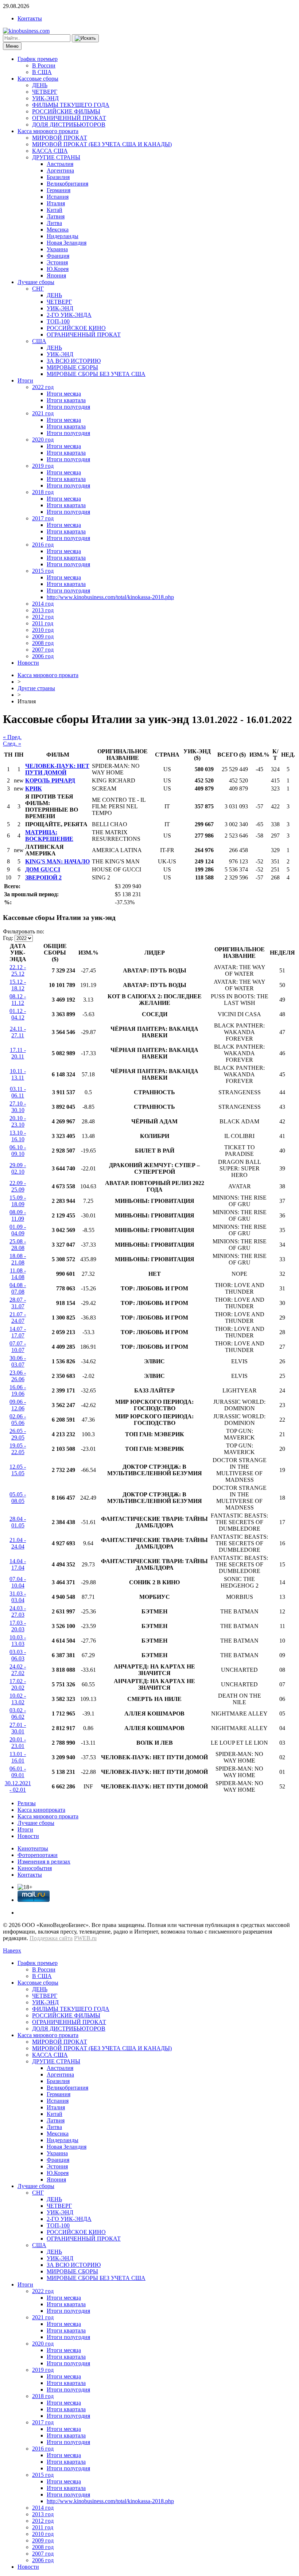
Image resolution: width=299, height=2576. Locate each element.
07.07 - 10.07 (18, 1347)
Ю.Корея (58, 269)
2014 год (43, 604)
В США (42, 72)
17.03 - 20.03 (18, 1626)
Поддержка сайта (51, 1938)
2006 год (43, 656)
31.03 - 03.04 (18, 1597)
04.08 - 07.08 (18, 1288)
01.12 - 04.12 (18, 1014)
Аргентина (60, 170)
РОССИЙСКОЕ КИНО (76, 328)
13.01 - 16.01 (18, 1757)
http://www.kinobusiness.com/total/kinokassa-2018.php (110, 597)
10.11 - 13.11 (18, 1074)
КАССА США (50, 151)
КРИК (34, 788)
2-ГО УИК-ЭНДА (69, 315)
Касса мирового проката (48, 131)
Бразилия (58, 177)
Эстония (57, 262)
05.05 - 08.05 (18, 1498)
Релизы (27, 1803)
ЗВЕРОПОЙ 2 (43, 877)
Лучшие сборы (36, 282)
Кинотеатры (33, 1848)
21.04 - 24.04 (18, 1543)
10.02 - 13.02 (18, 1699)
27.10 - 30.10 (18, 1107)
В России (44, 65)
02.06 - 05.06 (18, 1420)
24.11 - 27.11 (18, 1032)
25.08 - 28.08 (18, 1245)
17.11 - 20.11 (18, 1053)
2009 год (43, 636)
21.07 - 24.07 (18, 1318)
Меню (12, 46)
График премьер (38, 59)
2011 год (43, 623)
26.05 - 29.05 (18, 1434)
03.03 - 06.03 (18, 1655)
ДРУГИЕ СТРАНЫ (56, 157)
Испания (58, 197)
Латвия (56, 216)
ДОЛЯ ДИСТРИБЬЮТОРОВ (69, 125)
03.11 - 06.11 (18, 1092)
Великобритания (67, 184)
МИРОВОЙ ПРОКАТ (60, 138)
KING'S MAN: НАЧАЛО (57, 861)
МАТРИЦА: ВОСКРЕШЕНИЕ (49, 836)
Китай (55, 210)
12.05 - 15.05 (18, 1470)
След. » (12, 744)
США (39, 341)
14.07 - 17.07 (18, 1332)
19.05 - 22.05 (18, 1449)
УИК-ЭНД (45, 98)
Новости (28, 663)
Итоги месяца (64, 394)
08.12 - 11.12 (18, 1000)
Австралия (60, 164)
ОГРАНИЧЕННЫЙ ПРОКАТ (69, 118)
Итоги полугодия (68, 407)
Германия (59, 190)
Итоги (25, 380)
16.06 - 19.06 (18, 1390)
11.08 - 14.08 (18, 1274)
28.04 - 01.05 (18, 1522)
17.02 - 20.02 (18, 1684)
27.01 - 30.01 (18, 1728)
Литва (54, 223)
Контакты (30, 18)
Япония (56, 275)
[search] (85, 38)
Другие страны (36, 688)
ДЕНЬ (40, 85)
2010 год (43, 630)
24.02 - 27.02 (18, 1670)
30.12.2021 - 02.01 (18, 1786)
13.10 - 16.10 (18, 1136)
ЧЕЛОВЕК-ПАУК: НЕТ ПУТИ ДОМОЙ (57, 769)
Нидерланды (63, 236)
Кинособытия (35, 1868)
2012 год (43, 617)
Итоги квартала (66, 400)
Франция (58, 256)
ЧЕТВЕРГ (45, 92)
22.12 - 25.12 (18, 970)
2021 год (43, 413)
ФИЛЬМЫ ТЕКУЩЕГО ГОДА (71, 105)
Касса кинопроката (41, 1810)
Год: (8, 938)
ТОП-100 (58, 321)
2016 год (43, 545)
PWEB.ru (85, 1938)
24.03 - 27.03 (18, 1611)
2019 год (43, 466)
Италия (56, 203)
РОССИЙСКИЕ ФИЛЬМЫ (66, 111)
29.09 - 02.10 (18, 1168)
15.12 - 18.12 (18, 985)
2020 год (43, 440)
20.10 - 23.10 (18, 1121)
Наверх (12, 1951)
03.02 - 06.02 (18, 1714)
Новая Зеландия (67, 243)
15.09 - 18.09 (18, 1201)
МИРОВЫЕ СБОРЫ (72, 367)
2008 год (43, 643)
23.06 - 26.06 (18, 1376)
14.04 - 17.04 (18, 1564)
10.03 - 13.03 (18, 1641)
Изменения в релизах (44, 1862)
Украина (57, 249)
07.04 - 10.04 (18, 1582)
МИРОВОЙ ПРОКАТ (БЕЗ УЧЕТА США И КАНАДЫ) (102, 144)
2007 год (43, 650)
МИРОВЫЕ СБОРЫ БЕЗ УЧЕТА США (96, 374)
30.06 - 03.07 (18, 1361)
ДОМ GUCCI (43, 869)
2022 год (43, 387)
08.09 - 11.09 (18, 1215)
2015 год (43, 571)
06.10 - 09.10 (18, 1151)
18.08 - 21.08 (18, 1259)
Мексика (58, 230)
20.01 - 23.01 (18, 1743)
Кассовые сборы (38, 79)
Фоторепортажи (38, 1855)
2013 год (43, 610)
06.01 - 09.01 (18, 1772)
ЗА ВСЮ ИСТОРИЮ (74, 361)
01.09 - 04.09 (18, 1230)
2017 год (43, 518)
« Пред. (12, 737)
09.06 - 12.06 (18, 1405)
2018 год (43, 492)
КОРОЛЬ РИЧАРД (50, 780)
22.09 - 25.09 (18, 1186)
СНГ (38, 289)
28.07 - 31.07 (18, 1303)
